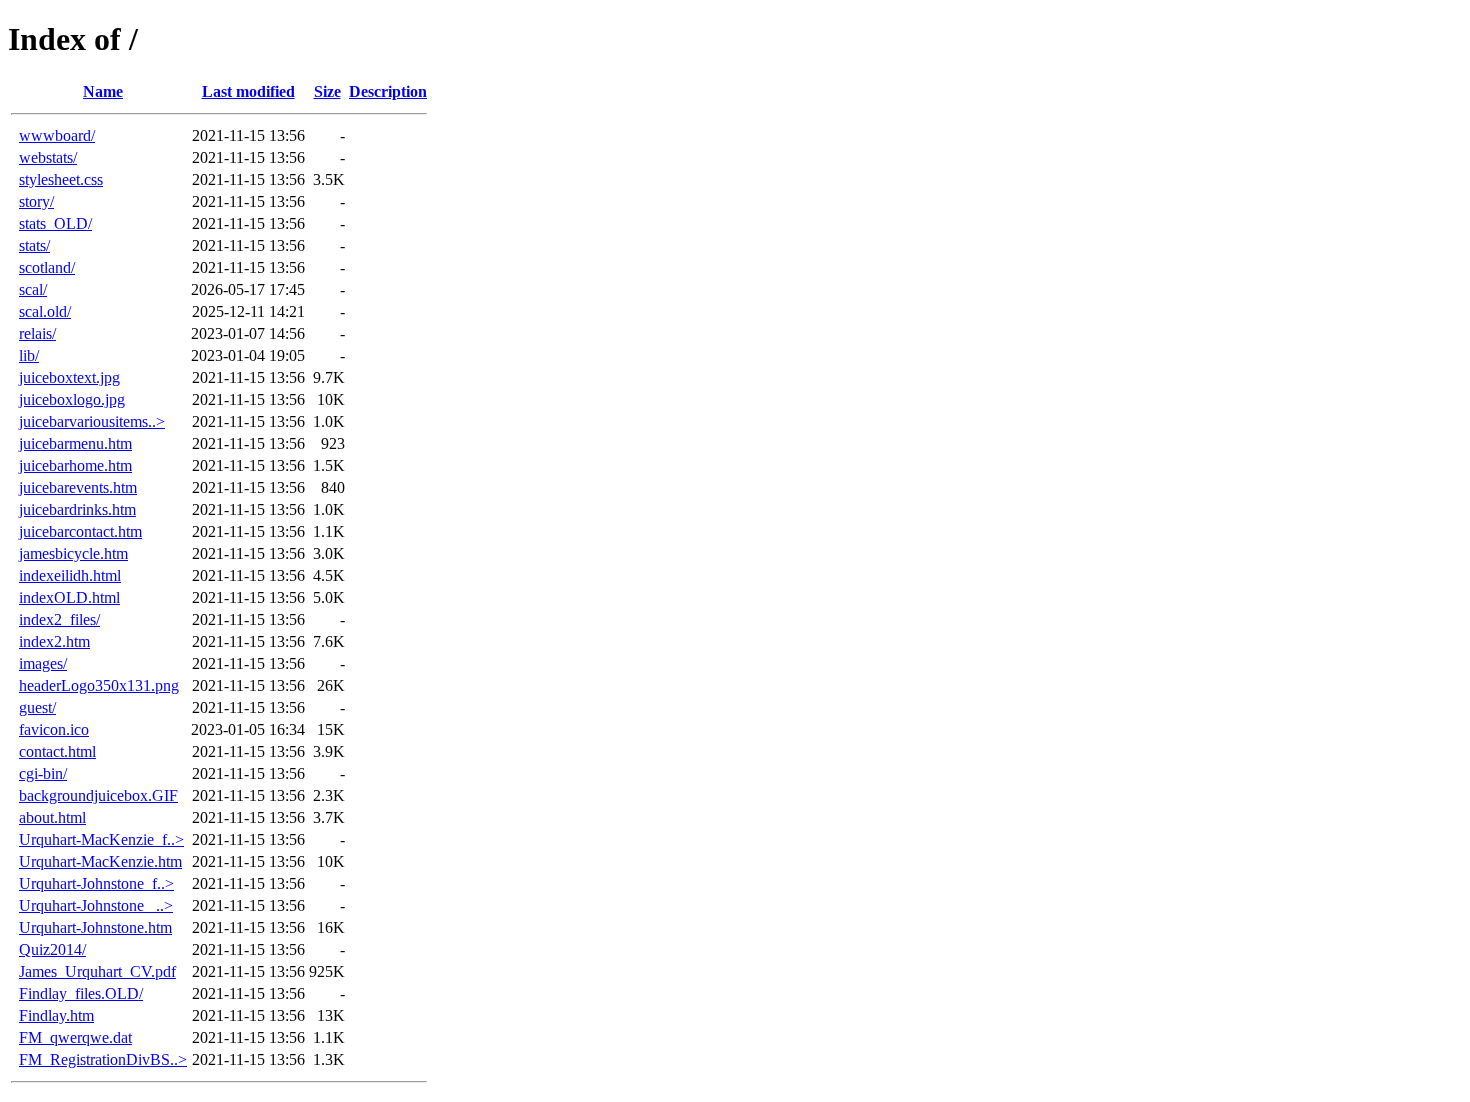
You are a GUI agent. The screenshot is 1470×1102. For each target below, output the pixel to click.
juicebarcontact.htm (80, 531)
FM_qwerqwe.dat (75, 1037)
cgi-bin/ (43, 773)
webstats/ (48, 157)
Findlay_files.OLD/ (81, 993)
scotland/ (47, 267)
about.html (52, 817)
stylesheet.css (61, 179)
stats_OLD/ (55, 223)
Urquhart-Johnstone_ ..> (96, 905)
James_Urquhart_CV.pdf (97, 971)
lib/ (29, 355)
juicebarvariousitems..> (92, 421)
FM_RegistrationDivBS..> (103, 1059)
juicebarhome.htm (75, 465)
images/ (43, 663)
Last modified (248, 91)
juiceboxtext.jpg (69, 377)
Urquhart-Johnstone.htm (95, 927)
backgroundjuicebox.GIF (98, 795)
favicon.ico (54, 729)
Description (388, 91)
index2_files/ (59, 619)
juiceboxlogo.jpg (72, 399)
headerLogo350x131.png (99, 685)
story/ (36, 201)
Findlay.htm (56, 1015)
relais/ (37, 333)
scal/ (33, 289)
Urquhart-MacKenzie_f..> (101, 839)
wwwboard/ (57, 135)
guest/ (37, 707)
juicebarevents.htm (78, 487)
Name (103, 91)
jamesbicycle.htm (73, 553)
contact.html (57, 751)
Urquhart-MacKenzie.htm (100, 861)
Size (327, 91)
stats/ (34, 245)
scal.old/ (45, 311)
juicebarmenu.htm (75, 443)
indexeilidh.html (70, 575)
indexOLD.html (69, 597)
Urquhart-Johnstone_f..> (96, 883)
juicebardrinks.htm (77, 509)
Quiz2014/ (52, 949)
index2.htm (54, 641)
